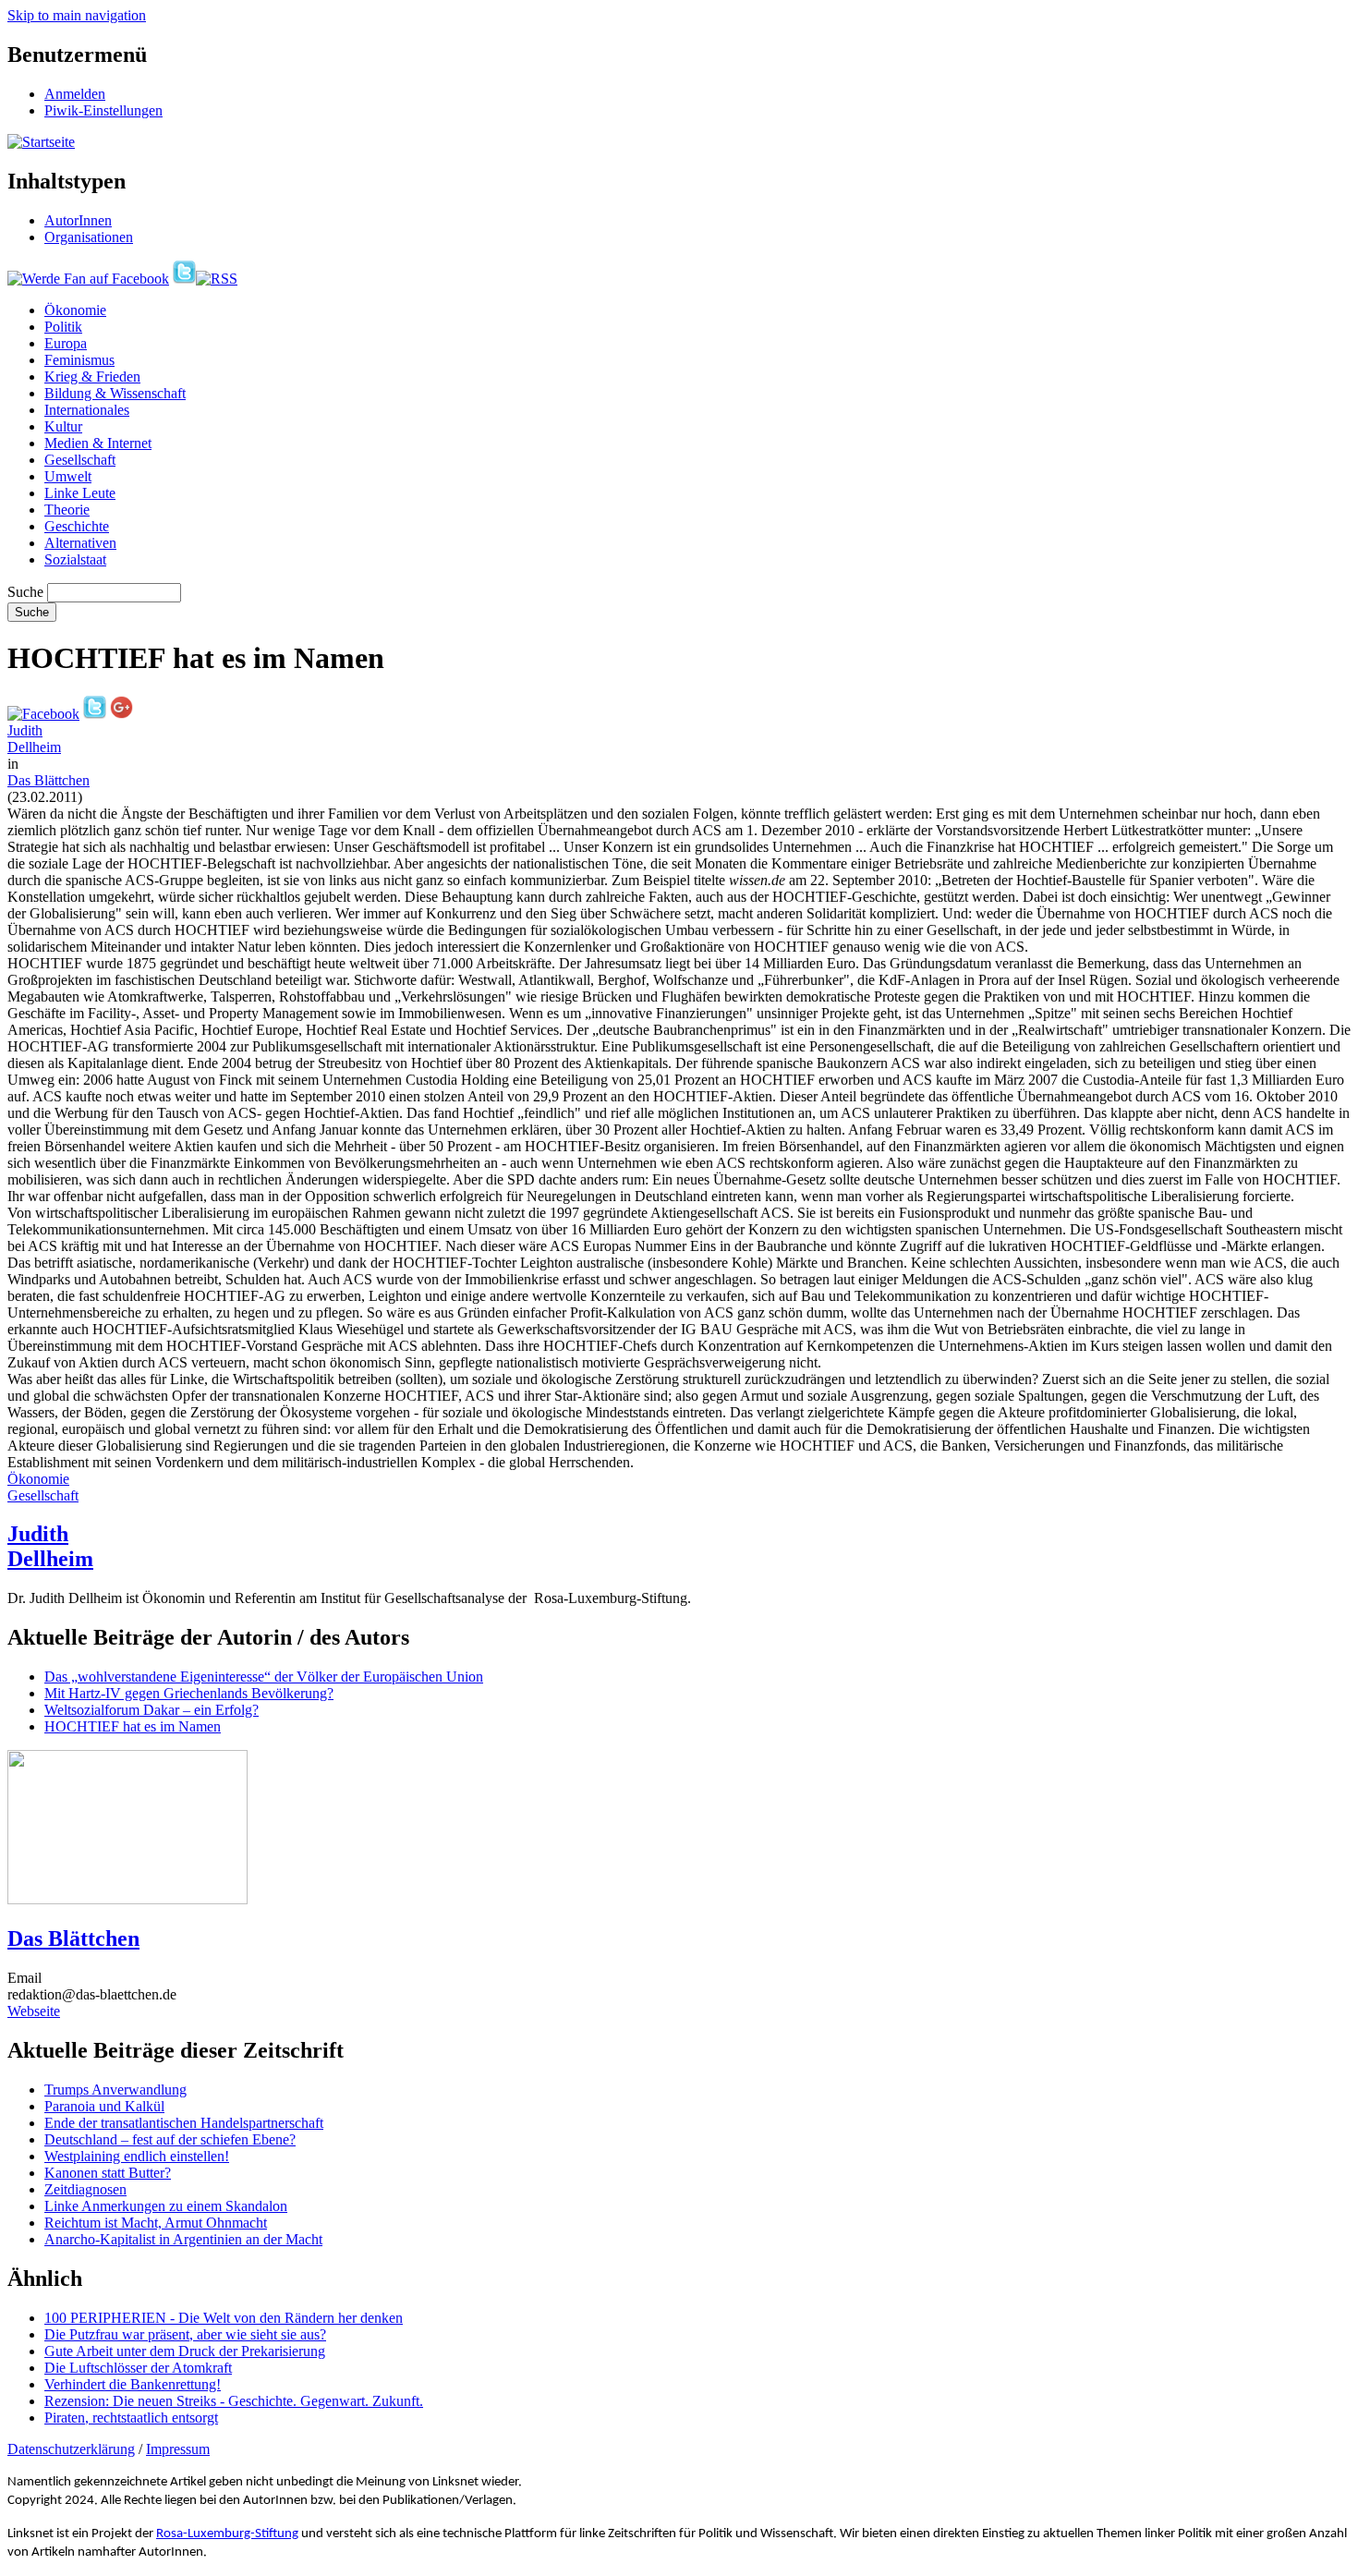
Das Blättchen (48, 780)
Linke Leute (80, 493)
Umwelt (68, 476)
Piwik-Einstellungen (103, 110)
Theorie (67, 510)
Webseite (34, 2011)
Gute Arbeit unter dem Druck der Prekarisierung (185, 2351)
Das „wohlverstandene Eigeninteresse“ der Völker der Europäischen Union (264, 1677)
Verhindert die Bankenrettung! (133, 2384)
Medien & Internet (98, 443)
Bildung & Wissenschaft (115, 393)
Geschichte (77, 526)
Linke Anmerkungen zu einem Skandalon (166, 2206)
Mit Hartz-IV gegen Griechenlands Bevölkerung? (189, 1693)
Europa (66, 343)
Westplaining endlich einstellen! (137, 2156)
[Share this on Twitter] (95, 714)
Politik (63, 327)
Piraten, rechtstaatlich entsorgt (131, 2418)
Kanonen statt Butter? (108, 2173)
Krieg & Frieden (92, 377)
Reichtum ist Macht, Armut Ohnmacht (156, 2223)
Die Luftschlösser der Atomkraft (138, 2368)
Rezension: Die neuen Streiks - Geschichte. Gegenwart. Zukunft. (234, 2401)
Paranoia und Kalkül (104, 2106)
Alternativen (80, 543)
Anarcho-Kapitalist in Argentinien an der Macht (183, 2239)
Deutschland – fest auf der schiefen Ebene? (170, 2139)
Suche (25, 592)
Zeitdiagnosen (85, 2189)
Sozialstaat (75, 559)
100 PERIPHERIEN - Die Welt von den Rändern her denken (224, 2318)
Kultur (63, 426)
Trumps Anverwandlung (115, 2090)
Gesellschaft (80, 460)
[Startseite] (41, 142)
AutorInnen (78, 220)
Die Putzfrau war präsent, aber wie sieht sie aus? (185, 2334)
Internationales (87, 410)
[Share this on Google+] (121, 714)
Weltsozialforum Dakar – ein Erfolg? (152, 1710)
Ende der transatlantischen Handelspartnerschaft (184, 2123)
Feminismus (79, 360)
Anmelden (75, 94)
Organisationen (89, 237)
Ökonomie (75, 310)
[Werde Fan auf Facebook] (88, 279)
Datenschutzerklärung (71, 2449)
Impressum (178, 2449)
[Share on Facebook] (43, 714)
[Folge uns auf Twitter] (184, 279)
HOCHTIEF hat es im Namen (133, 1726)
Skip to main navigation (77, 15)
